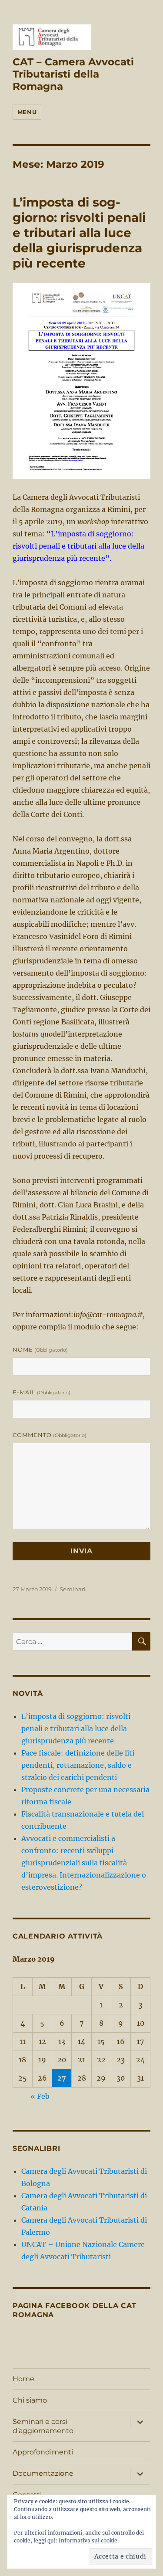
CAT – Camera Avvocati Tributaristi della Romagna (73, 74)
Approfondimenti (43, 2452)
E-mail (42, 1392)
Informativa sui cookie (88, 2540)
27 (62, 2078)
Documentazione (43, 2473)
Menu (27, 112)
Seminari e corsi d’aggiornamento (43, 2426)
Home (23, 2379)
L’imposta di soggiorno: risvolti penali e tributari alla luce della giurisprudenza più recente (79, 233)
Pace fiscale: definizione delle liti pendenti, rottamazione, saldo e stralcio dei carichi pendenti (78, 1765)
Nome (40, 1349)
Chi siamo (30, 2400)
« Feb (40, 2096)
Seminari (73, 1589)
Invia (81, 1551)
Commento (50, 1435)
